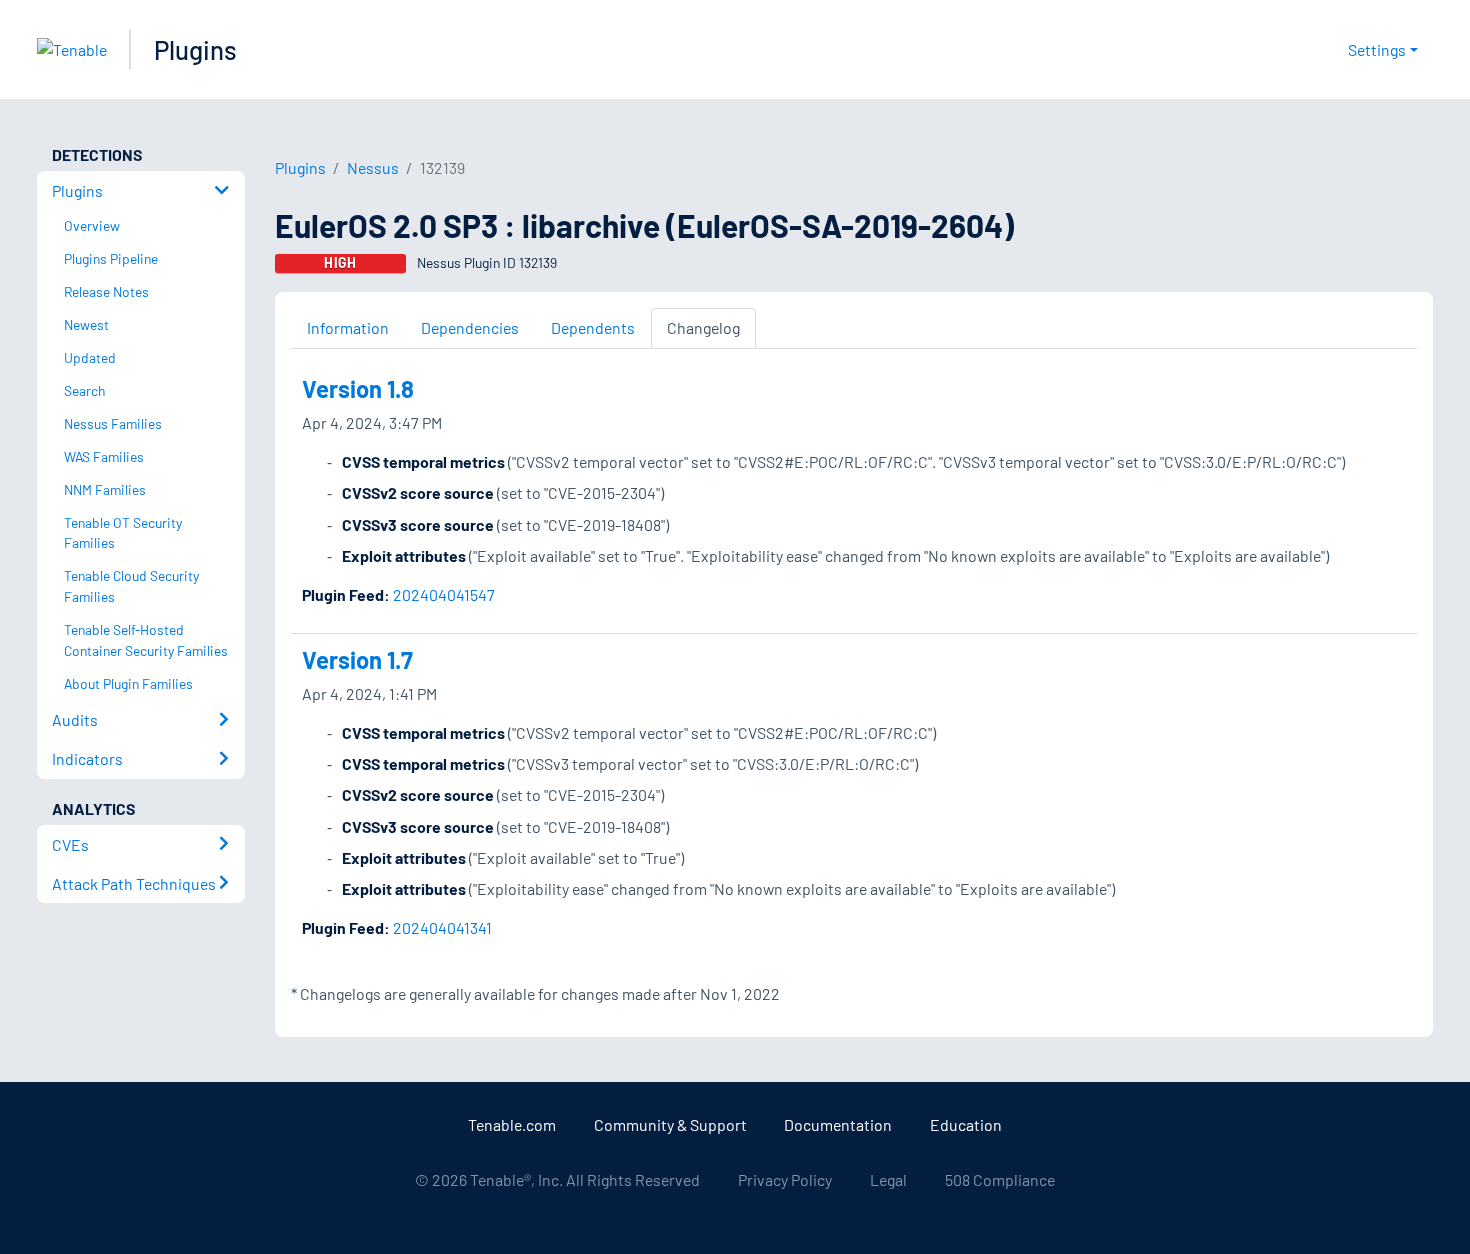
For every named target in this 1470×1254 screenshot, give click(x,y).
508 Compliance (1000, 1179)
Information (348, 327)
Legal (888, 1179)
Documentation (838, 1124)
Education (966, 1124)
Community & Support (670, 1124)
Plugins (195, 49)
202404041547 (444, 594)
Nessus (373, 167)
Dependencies (470, 327)
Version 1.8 (358, 388)
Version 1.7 (357, 659)
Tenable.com (512, 1124)
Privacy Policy (785, 1179)
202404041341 (442, 927)
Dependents (593, 327)
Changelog (703, 327)
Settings (1377, 49)
